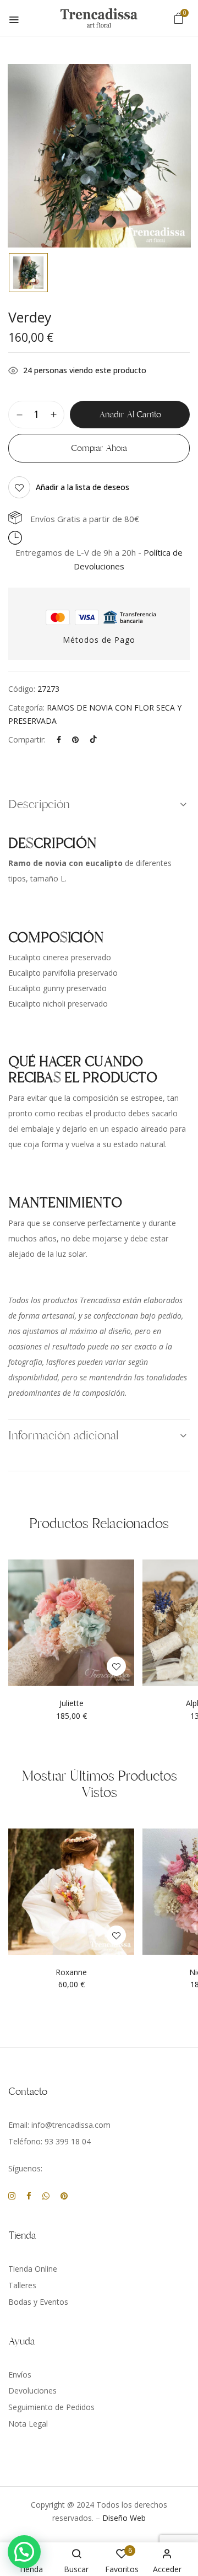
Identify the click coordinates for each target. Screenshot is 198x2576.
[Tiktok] (94, 740)
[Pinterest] (75, 740)
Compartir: (27, 740)
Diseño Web (124, 2518)
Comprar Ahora (99, 448)
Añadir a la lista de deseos (82, 487)
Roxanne (71, 1973)
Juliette (71, 1704)
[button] (179, 18)
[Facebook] (59, 740)
